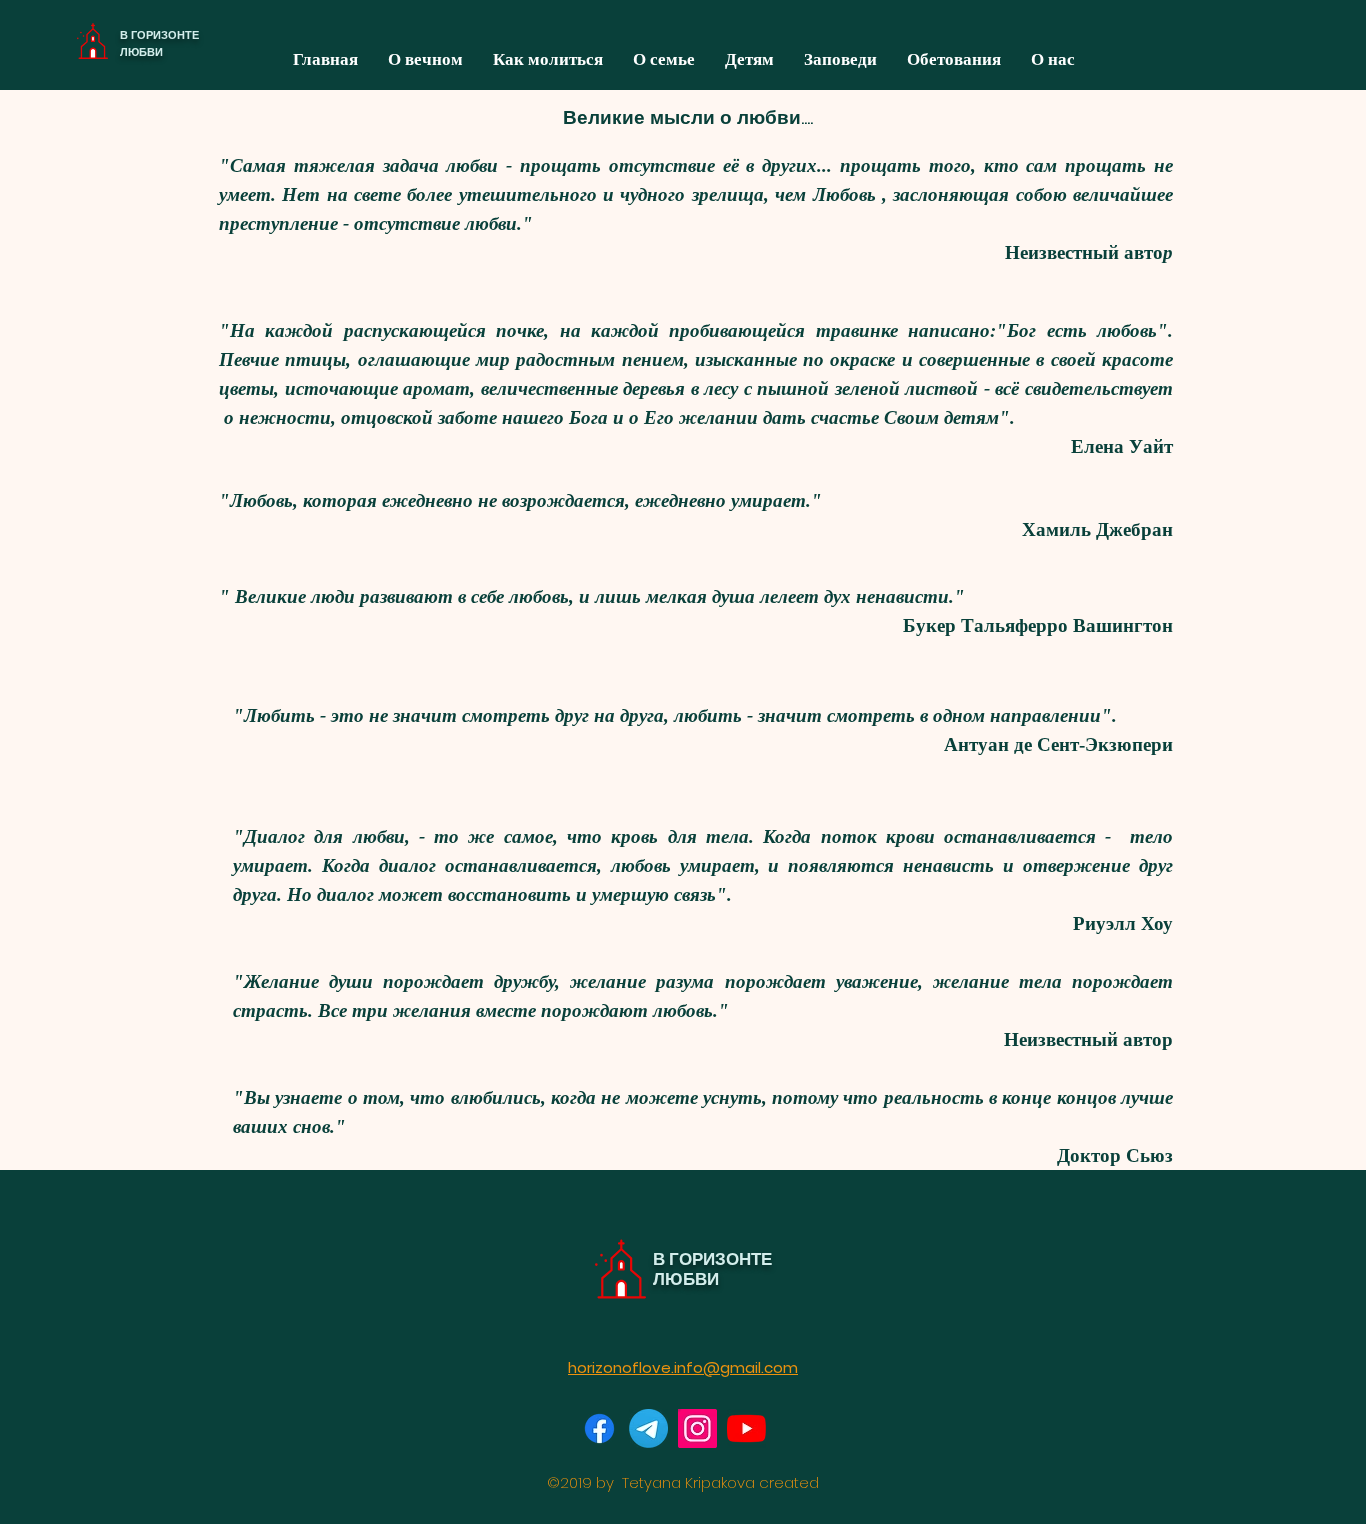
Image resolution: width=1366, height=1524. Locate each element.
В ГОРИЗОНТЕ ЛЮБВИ (159, 43)
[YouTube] (746, 1428)
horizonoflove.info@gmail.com (683, 1367)
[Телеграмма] (648, 1428)
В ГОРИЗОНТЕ (712, 1259)
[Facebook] (599, 1428)
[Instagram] (697, 1428)
